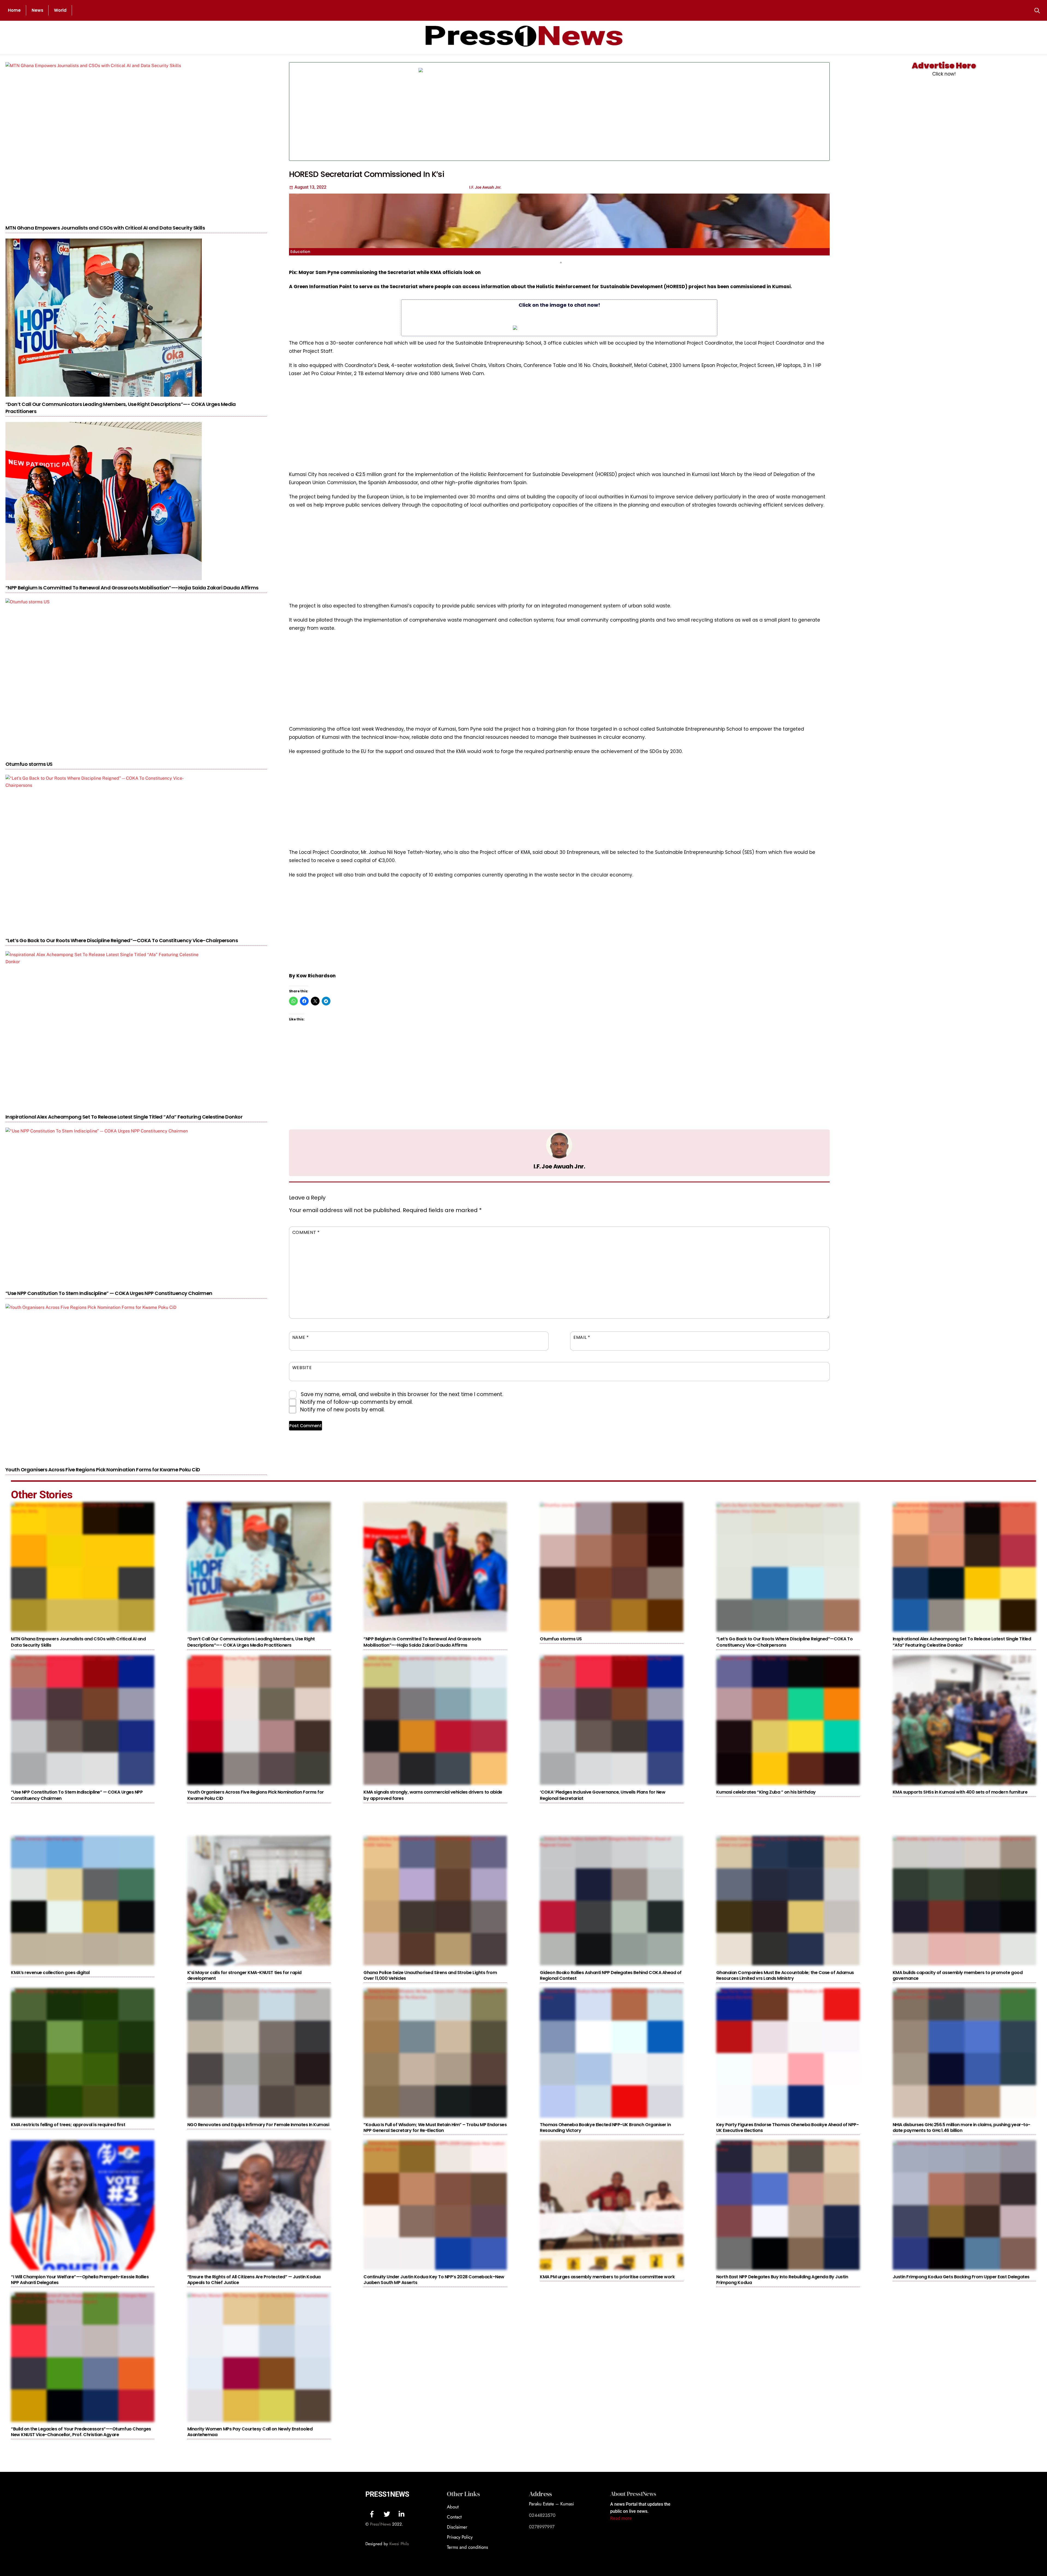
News (37, 10)
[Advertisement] (707, 112)
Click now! (944, 74)
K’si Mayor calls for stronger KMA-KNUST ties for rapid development (244, 1975)
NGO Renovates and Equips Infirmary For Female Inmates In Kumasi (258, 2125)
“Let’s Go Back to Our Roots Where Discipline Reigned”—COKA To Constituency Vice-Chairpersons (122, 940)
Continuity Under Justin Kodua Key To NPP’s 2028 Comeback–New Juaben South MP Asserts (434, 2280)
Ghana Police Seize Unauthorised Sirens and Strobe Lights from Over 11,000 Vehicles (430, 1975)
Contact (454, 2517)
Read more (621, 2518)
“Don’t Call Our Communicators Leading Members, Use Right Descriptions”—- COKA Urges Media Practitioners (251, 1642)
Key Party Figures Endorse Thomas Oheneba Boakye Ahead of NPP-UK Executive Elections (788, 2128)
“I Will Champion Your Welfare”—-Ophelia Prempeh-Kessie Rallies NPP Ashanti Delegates (80, 2280)
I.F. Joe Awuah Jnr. (559, 1166)
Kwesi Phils (399, 2544)
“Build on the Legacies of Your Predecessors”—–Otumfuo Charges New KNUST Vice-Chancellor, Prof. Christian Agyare (81, 2432)
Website (302, 1368)
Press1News (387, 2494)
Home (14, 10)
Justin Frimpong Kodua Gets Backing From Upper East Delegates (961, 2277)
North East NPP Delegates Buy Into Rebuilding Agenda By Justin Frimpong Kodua (782, 2280)
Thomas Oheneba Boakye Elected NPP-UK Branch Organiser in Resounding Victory (605, 2128)
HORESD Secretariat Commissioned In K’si (367, 174)
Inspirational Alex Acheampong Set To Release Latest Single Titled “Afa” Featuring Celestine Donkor (124, 1117)
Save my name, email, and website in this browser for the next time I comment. (402, 1394)
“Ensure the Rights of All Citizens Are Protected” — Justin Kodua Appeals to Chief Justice (254, 2280)
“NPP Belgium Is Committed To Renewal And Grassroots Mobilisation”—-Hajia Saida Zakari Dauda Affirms (132, 588)
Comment (306, 1232)
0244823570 (542, 2515)
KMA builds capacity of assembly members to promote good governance (958, 1975)
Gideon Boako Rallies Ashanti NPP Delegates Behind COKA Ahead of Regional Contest (611, 1975)
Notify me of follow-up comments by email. (356, 1402)
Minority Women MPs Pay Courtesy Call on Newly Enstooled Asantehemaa (250, 2432)
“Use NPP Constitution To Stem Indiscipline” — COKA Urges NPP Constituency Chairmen (109, 1293)
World (60, 10)
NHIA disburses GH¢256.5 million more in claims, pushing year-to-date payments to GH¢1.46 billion (962, 2128)
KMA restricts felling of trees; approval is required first (68, 2125)
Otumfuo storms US (29, 764)
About (453, 2507)
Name (301, 1337)
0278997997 (542, 2527)
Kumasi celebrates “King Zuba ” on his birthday (766, 1792)
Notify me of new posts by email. (342, 1410)
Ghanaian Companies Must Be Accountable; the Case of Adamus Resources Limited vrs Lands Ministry (785, 1975)
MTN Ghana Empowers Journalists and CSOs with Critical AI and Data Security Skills (105, 228)
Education (300, 252)
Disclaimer (457, 2527)
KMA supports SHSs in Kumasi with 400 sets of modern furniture (960, 1792)
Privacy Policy (460, 2537)
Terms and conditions (467, 2547)
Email (582, 1337)
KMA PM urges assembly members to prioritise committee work (607, 2277)
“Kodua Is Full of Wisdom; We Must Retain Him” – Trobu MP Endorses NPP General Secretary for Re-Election (435, 2128)
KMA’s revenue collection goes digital (50, 1973)
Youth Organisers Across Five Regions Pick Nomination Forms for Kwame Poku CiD (103, 1470)
